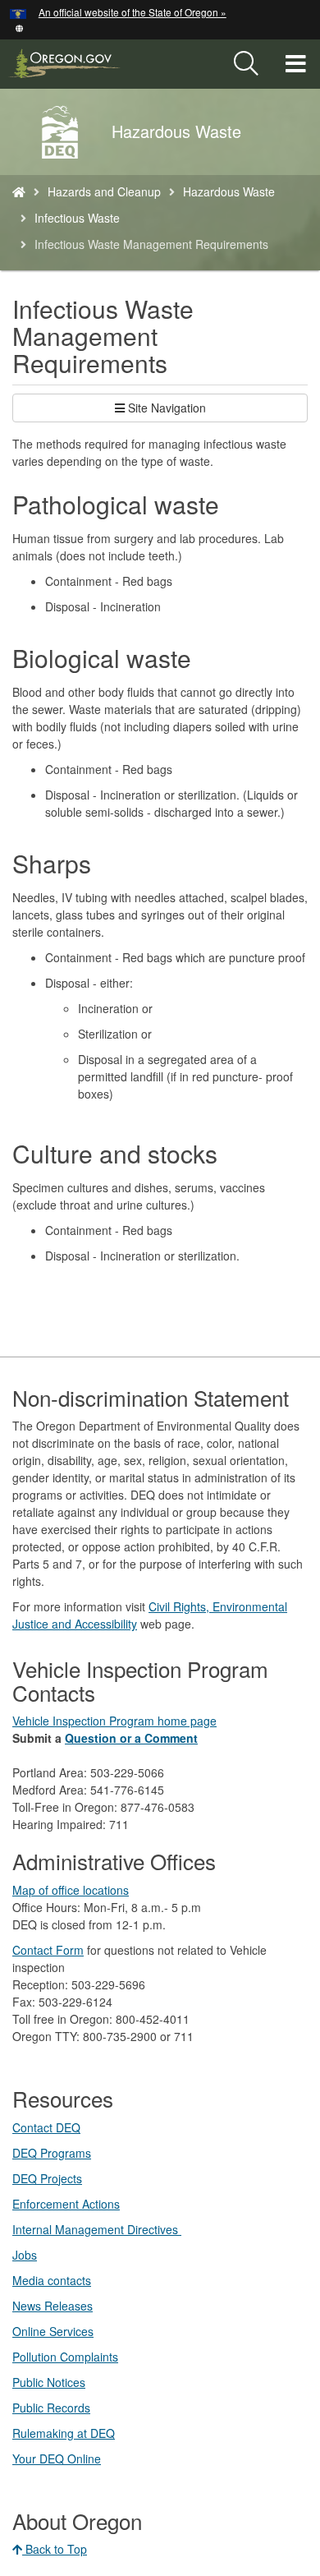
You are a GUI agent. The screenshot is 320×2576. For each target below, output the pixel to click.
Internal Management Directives (97, 2229)
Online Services (53, 2331)
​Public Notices (49, 2382)
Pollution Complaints (65, 2357)
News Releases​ (53, 2306)
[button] (19, 27)
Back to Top (55, 2549)
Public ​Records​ (51, 2408)
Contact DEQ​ (46, 2127)
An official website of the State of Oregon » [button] (133, 12)
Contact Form (48, 1950)
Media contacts (52, 2280)
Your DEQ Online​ (57, 2458)
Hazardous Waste (229, 191)
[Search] (246, 64)
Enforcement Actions (66, 2204)
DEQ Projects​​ (47, 2178)
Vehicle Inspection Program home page (114, 1721)
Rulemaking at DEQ (64, 2433)
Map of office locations (71, 1890)
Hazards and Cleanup (104, 191)
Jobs (25, 2255)
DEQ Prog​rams (52, 2153)
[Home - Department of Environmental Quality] (19, 191)
